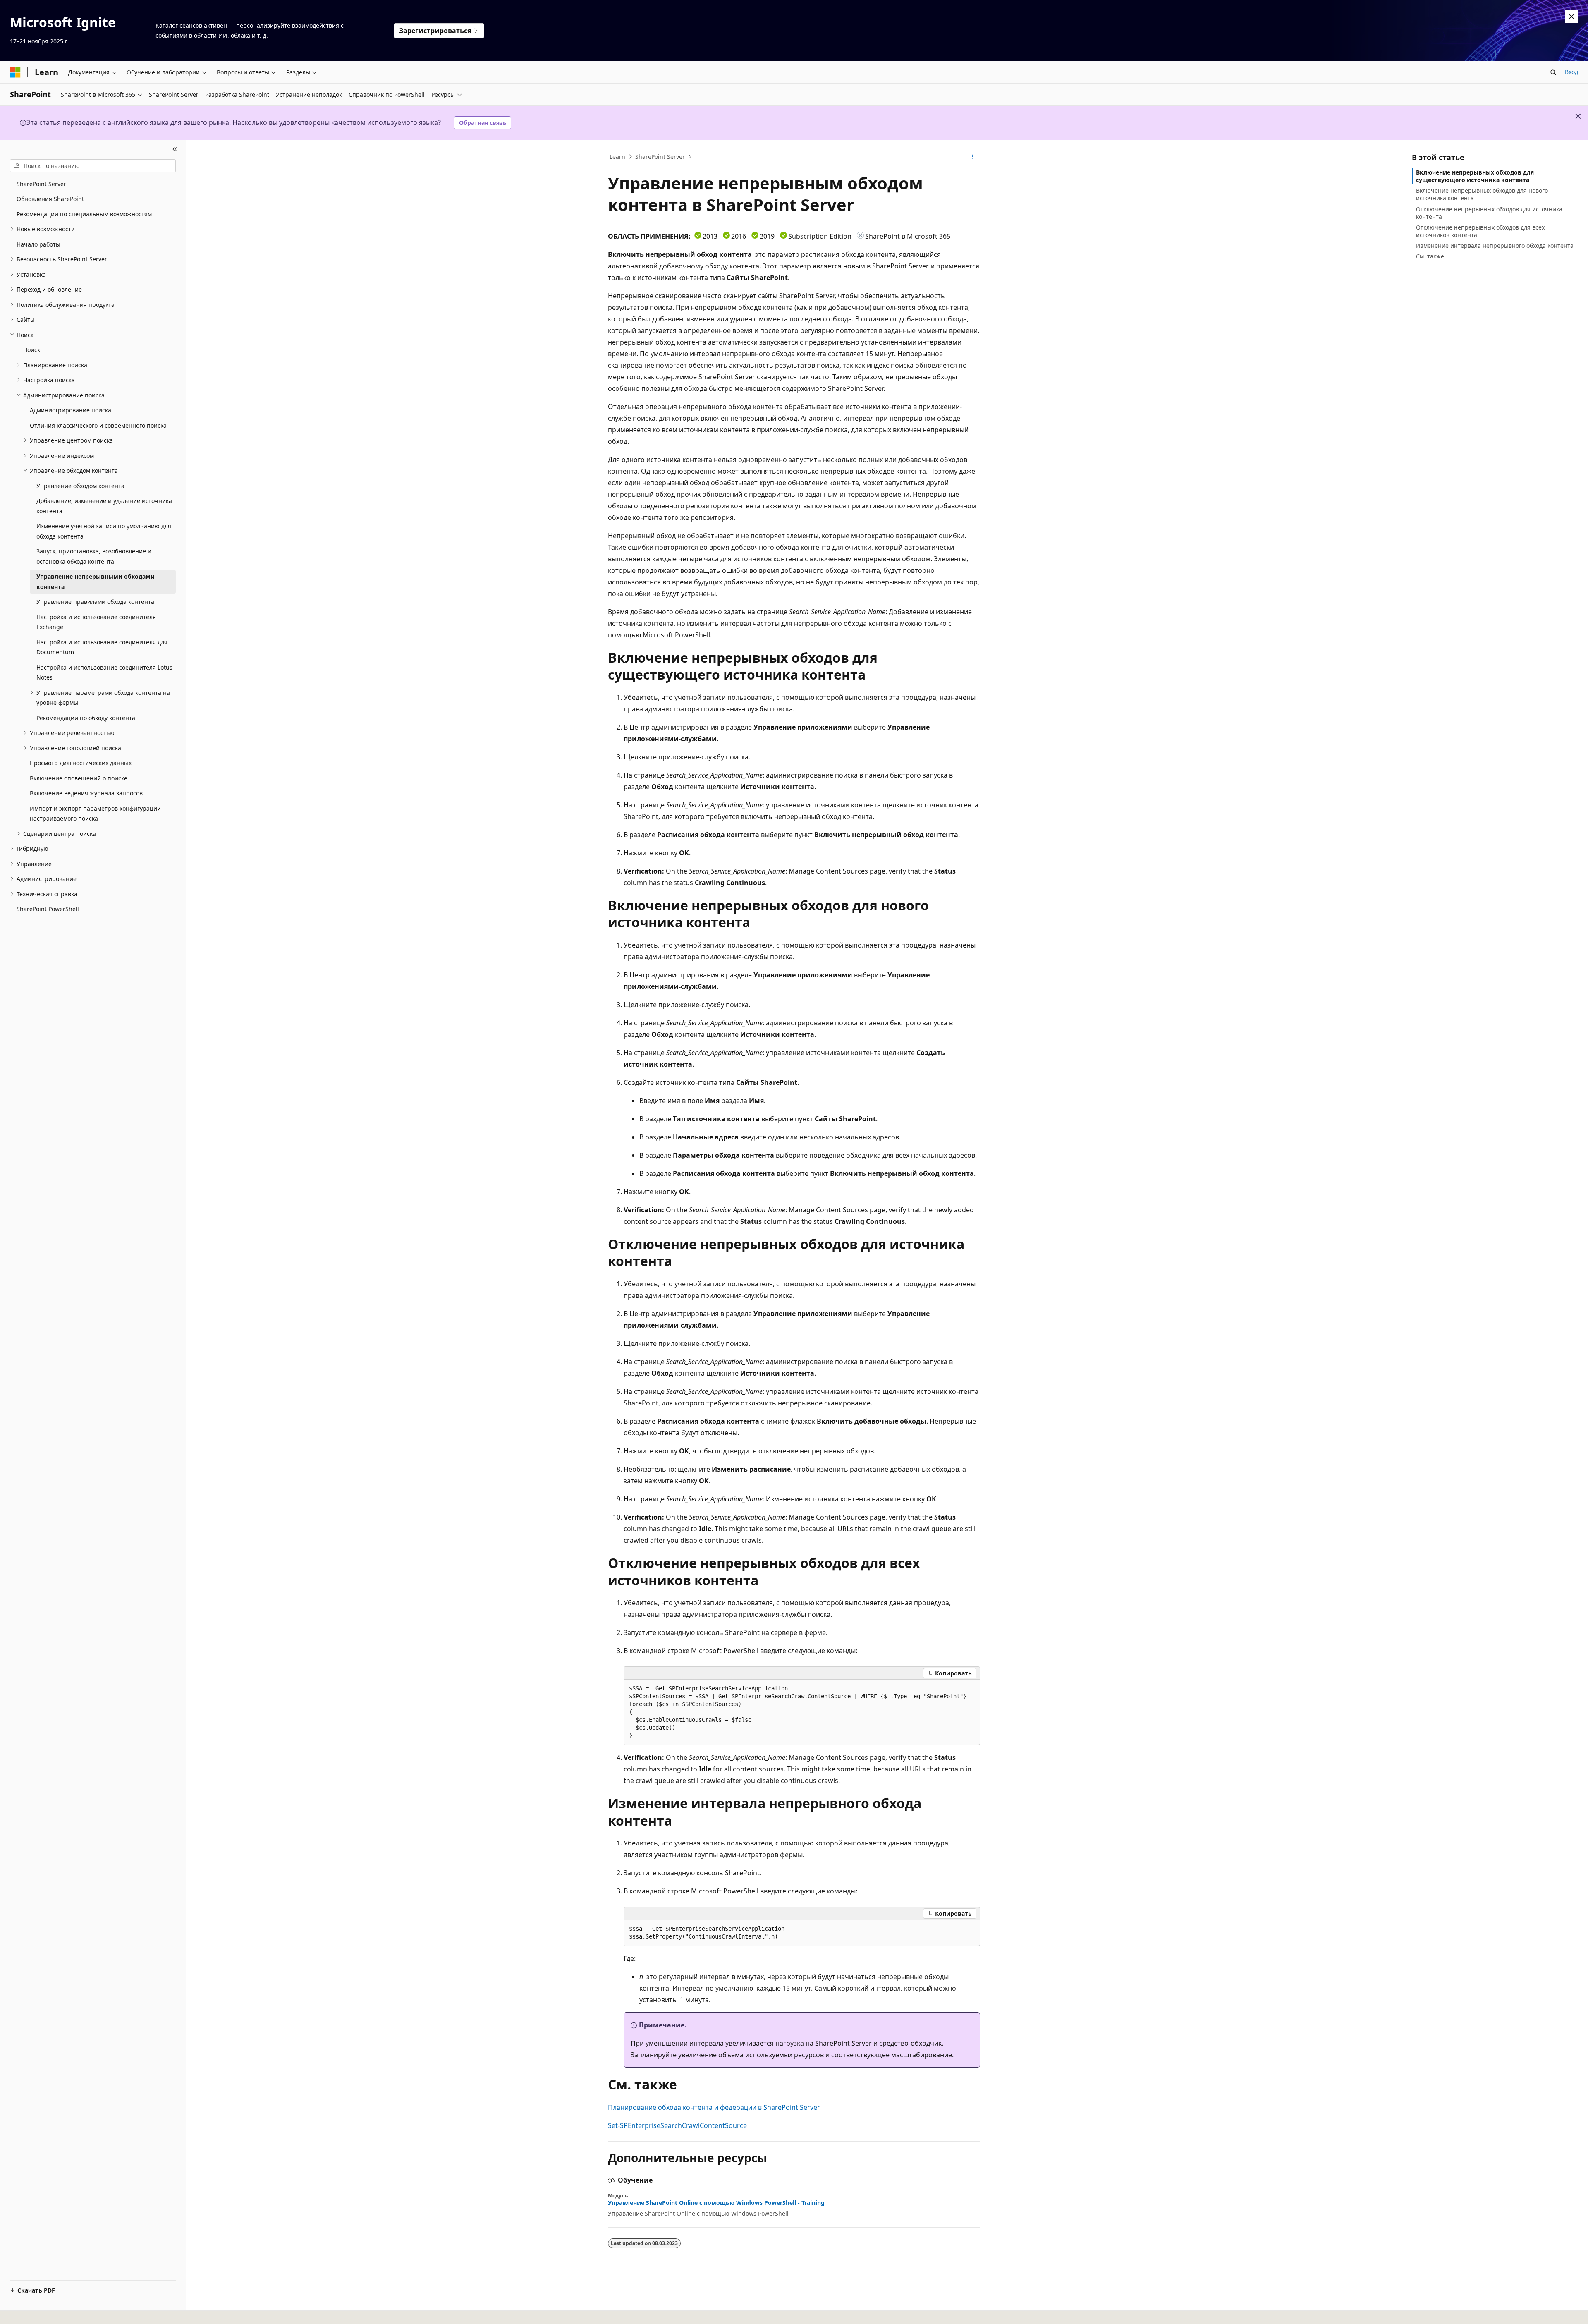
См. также (1430, 256)
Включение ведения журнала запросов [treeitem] (86, 793)
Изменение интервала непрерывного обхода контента (1495, 245)
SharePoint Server (660, 157)
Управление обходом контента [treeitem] (80, 486)
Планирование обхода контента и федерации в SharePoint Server (714, 2107)
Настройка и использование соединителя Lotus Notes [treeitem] (104, 673)
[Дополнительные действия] (973, 157)
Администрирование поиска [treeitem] (71, 410)
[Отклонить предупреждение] (1571, 17)
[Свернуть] (175, 150)
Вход (1571, 72)
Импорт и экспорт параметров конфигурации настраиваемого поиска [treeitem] (95, 814)
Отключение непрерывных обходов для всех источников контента (1480, 231)
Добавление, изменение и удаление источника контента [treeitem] (104, 506)
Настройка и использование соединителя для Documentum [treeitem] (102, 647)
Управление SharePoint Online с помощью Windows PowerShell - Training (716, 2203)
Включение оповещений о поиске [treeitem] (79, 778)
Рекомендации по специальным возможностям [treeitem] (84, 214)
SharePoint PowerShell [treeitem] (48, 909)
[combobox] (93, 166)
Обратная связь (483, 123)
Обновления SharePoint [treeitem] (50, 199)
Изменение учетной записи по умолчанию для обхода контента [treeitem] (104, 531)
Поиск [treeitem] (32, 350)
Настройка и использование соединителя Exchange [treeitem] (96, 622)
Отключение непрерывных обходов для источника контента (1489, 213)
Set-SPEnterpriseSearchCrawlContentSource (677, 2125)
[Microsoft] (15, 72)
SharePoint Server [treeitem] (41, 184)
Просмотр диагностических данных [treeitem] (81, 763)
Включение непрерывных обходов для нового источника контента (1482, 194)
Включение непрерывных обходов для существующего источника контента (1475, 176)
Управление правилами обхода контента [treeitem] (95, 602)
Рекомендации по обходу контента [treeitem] (86, 718)
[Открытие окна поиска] (1553, 72)
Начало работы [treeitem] (38, 244)
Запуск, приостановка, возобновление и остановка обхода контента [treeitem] (94, 556)
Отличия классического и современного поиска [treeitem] (98, 425)
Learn (617, 157)
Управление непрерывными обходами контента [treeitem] (96, 582)
